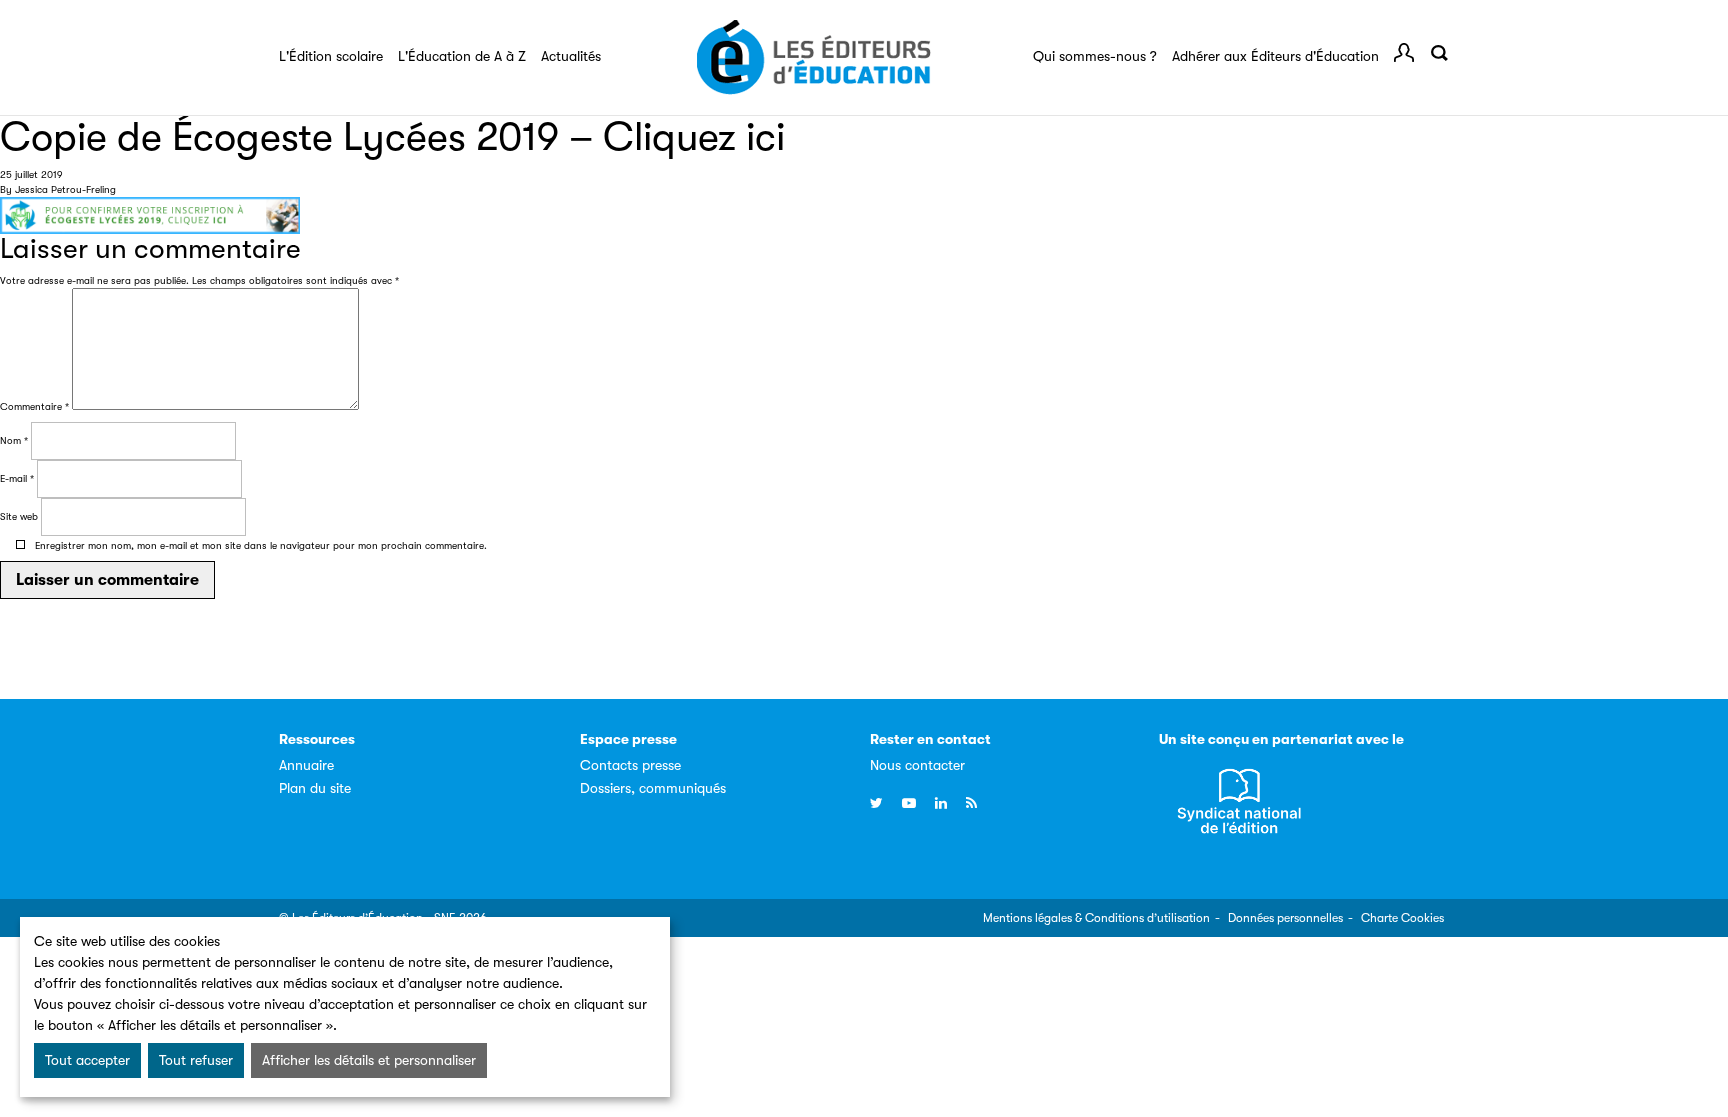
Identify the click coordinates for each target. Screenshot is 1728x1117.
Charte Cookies (1402, 918)
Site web (19, 516)
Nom (14, 440)
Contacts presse (630, 765)
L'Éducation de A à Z (462, 56)
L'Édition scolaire (331, 56)
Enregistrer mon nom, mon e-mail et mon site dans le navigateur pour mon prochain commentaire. (261, 545)
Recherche (1439, 53)
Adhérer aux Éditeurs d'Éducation (1275, 56)
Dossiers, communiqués (653, 788)
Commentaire (34, 406)
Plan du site (315, 788)
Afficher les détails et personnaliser (369, 1060)
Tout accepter (87, 1060)
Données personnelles (1285, 918)
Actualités (571, 56)
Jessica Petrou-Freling (65, 189)
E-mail (17, 478)
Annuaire (306, 765)
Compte (1404, 53)
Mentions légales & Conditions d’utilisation (1096, 918)
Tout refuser (196, 1060)
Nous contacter (917, 765)
